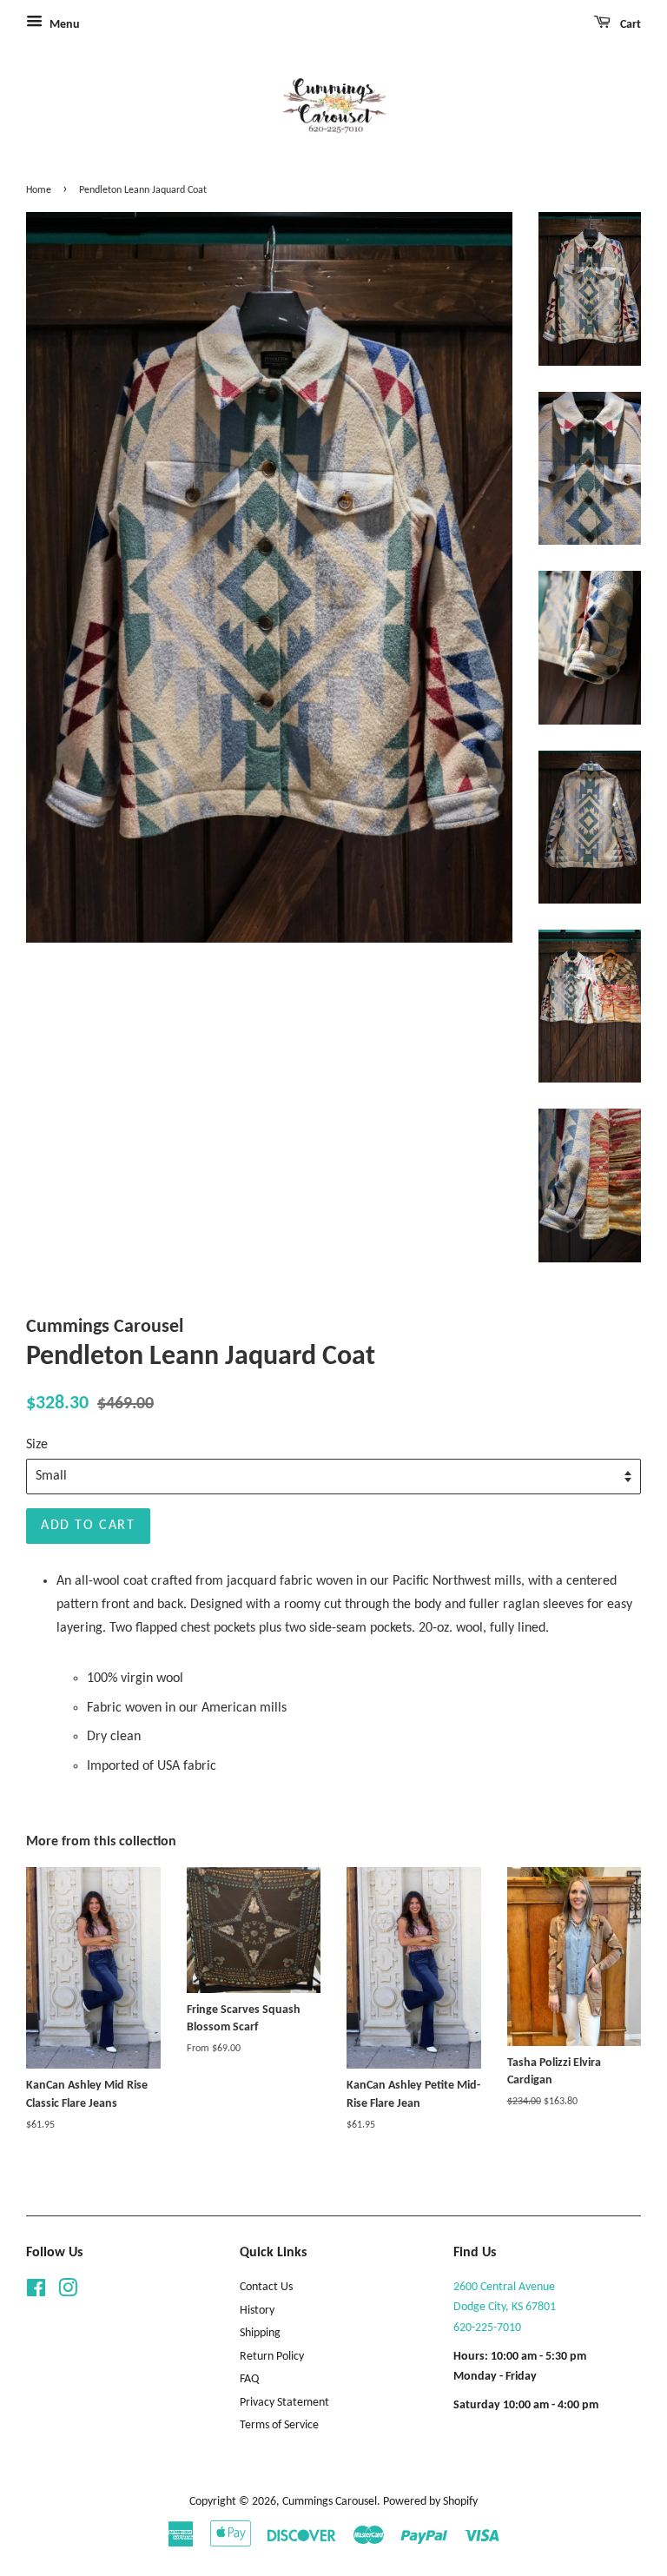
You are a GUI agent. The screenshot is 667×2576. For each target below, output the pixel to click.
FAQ (249, 2379)
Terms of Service (279, 2425)
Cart (629, 25)
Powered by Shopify (430, 2502)
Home (39, 190)
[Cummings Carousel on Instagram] (68, 2292)
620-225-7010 (487, 2328)
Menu (63, 25)
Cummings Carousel (330, 2502)
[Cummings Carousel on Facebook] (36, 2292)
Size (37, 1445)
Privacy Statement (284, 2403)
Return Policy (272, 2357)
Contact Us (266, 2287)
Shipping (260, 2333)
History (257, 2311)
